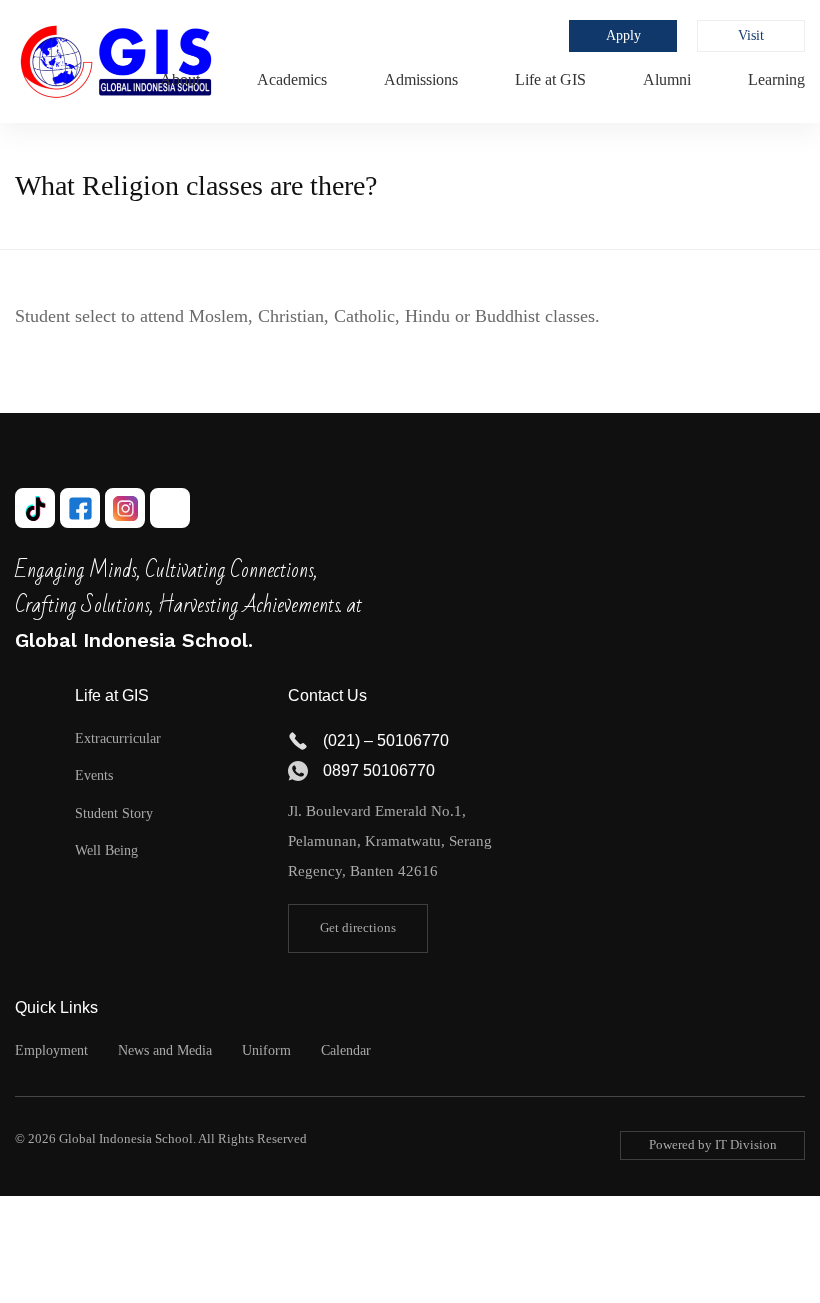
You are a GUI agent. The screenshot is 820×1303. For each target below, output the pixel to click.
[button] (358, 928)
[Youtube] (170, 508)
